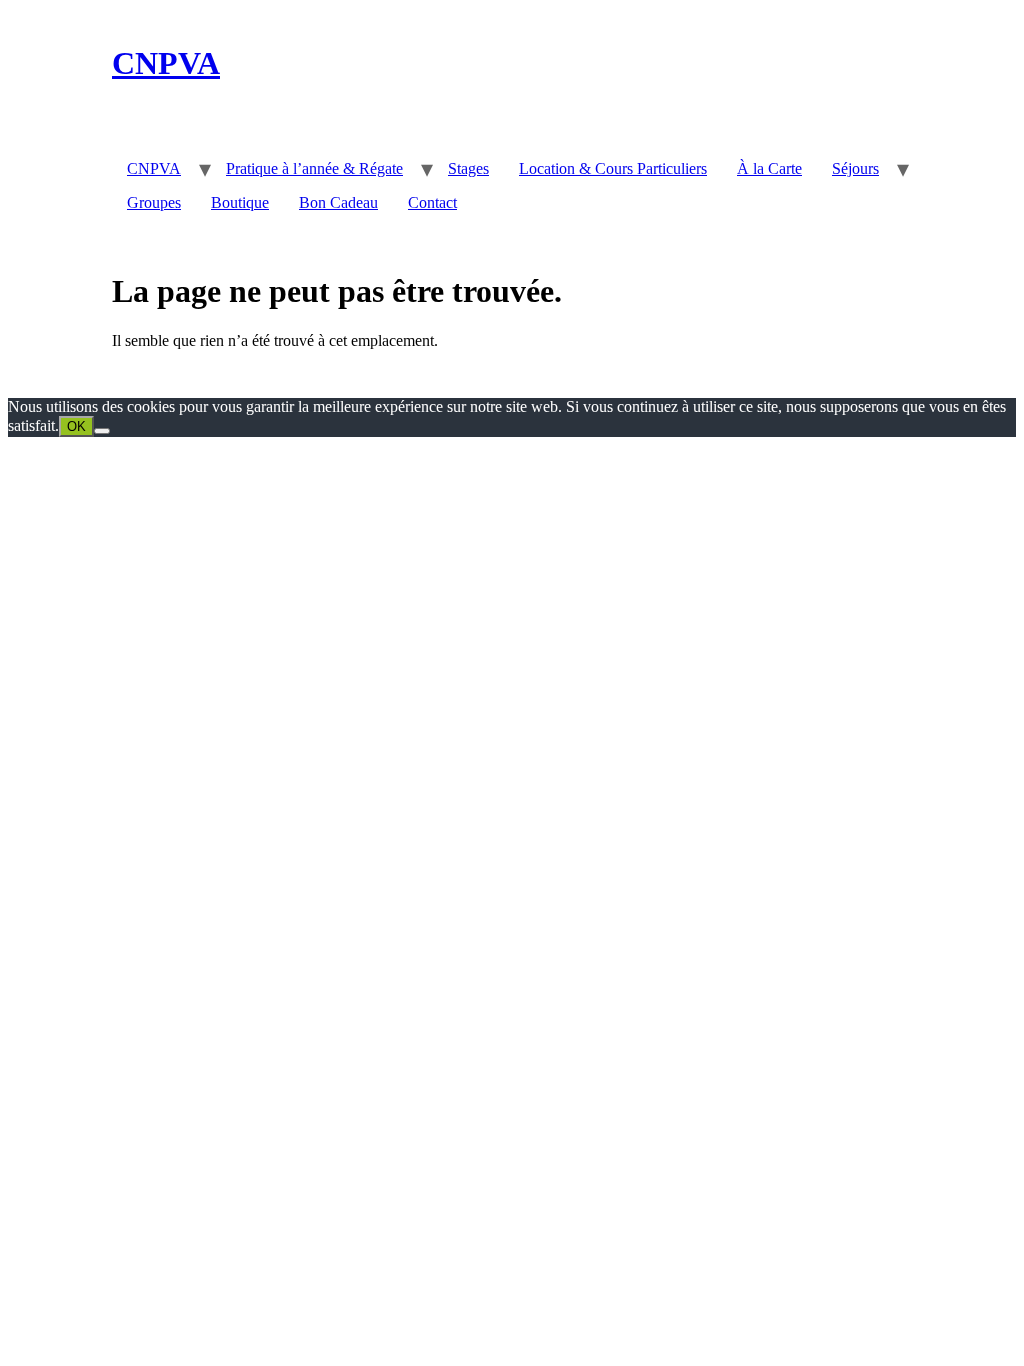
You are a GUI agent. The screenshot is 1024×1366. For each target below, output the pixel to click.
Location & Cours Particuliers (613, 168)
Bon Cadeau (338, 202)
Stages (468, 168)
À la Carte (769, 168)
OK (76, 426)
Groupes (154, 202)
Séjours (855, 168)
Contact (432, 202)
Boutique (240, 202)
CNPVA (166, 63)
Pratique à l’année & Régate (314, 168)
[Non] (102, 431)
